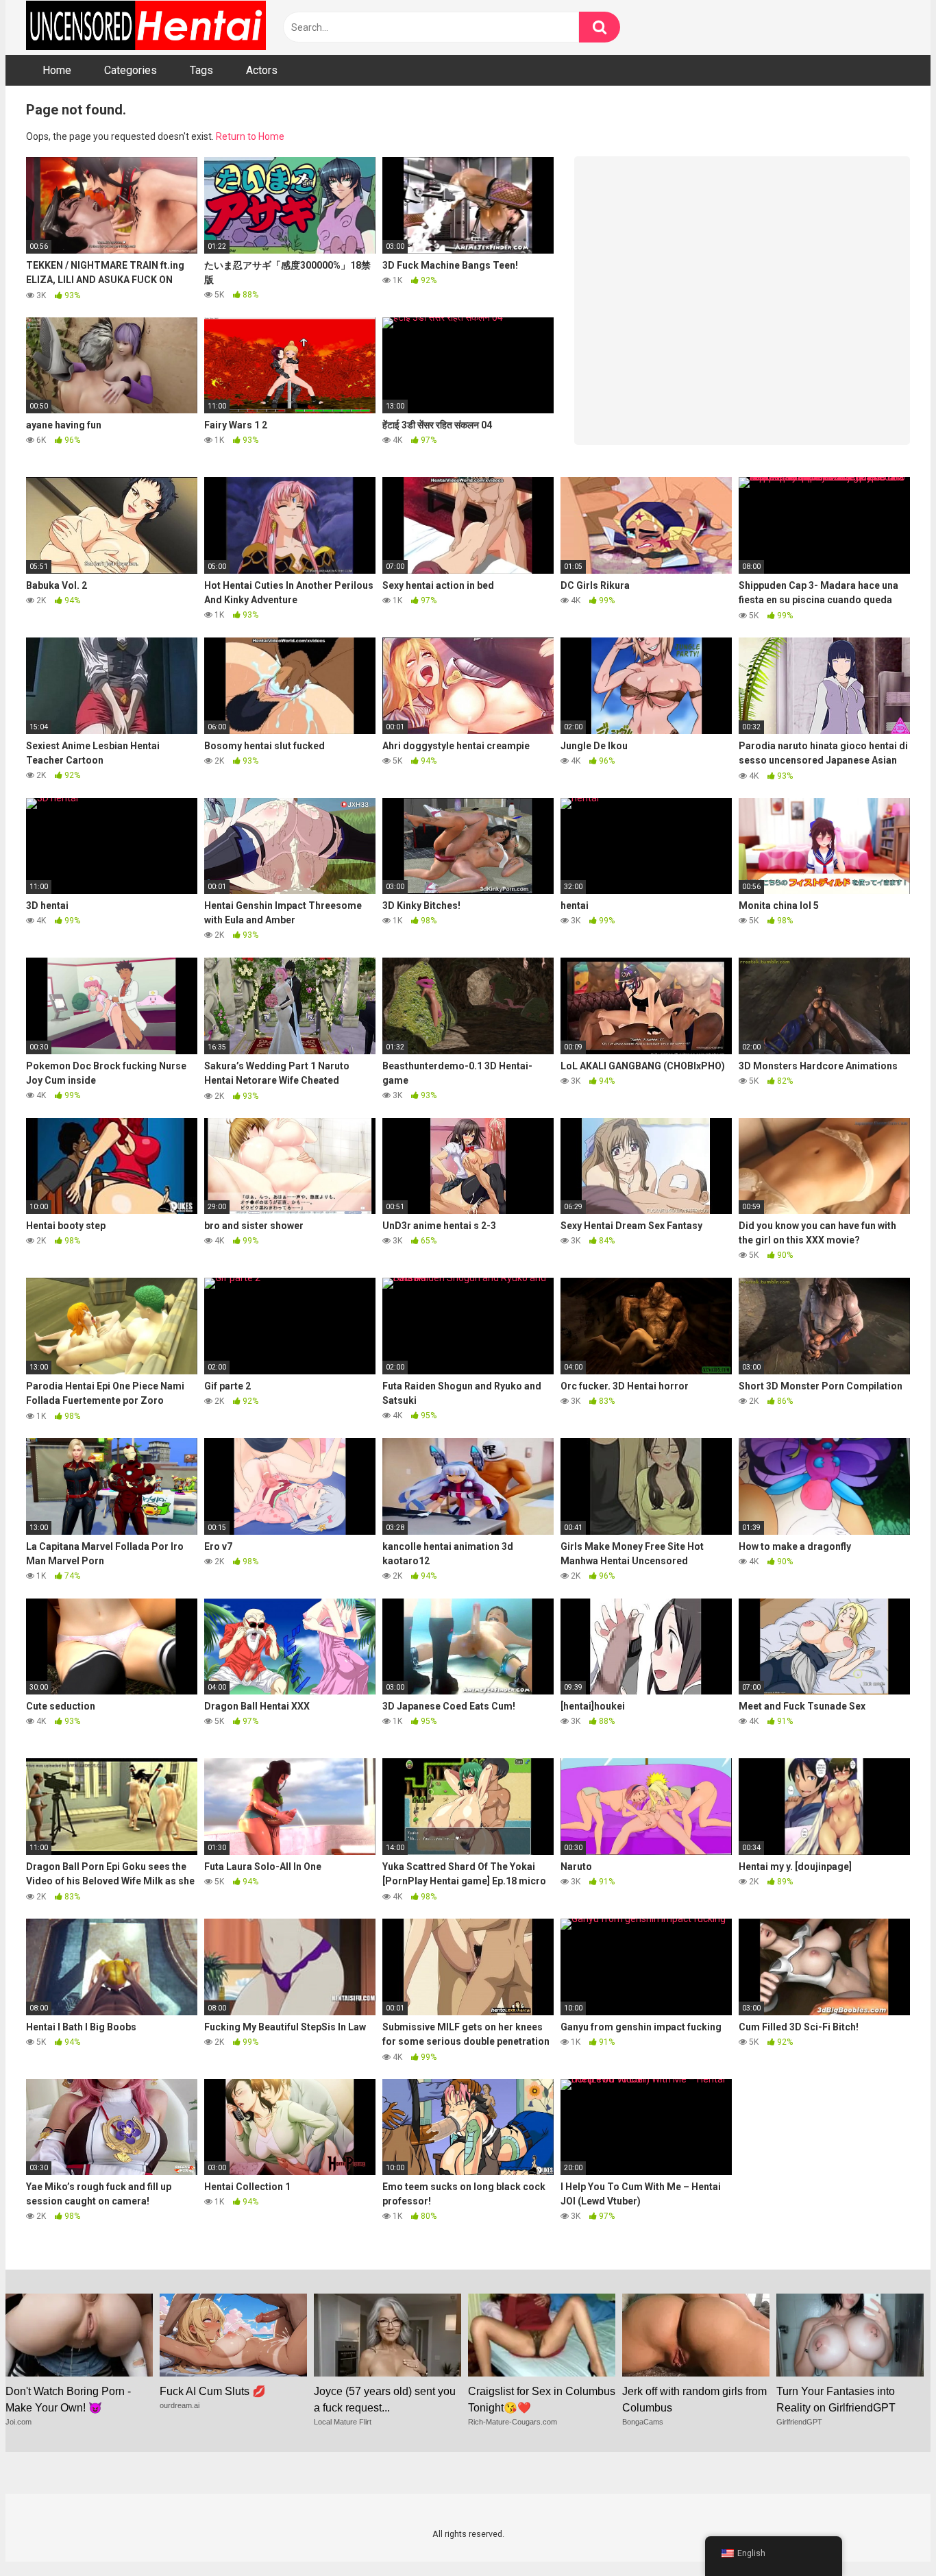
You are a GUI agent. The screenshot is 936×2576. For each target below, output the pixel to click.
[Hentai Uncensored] (146, 27)
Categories (131, 70)
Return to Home (250, 136)
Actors (262, 70)
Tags (201, 70)
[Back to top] (890, 2535)
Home (57, 70)
